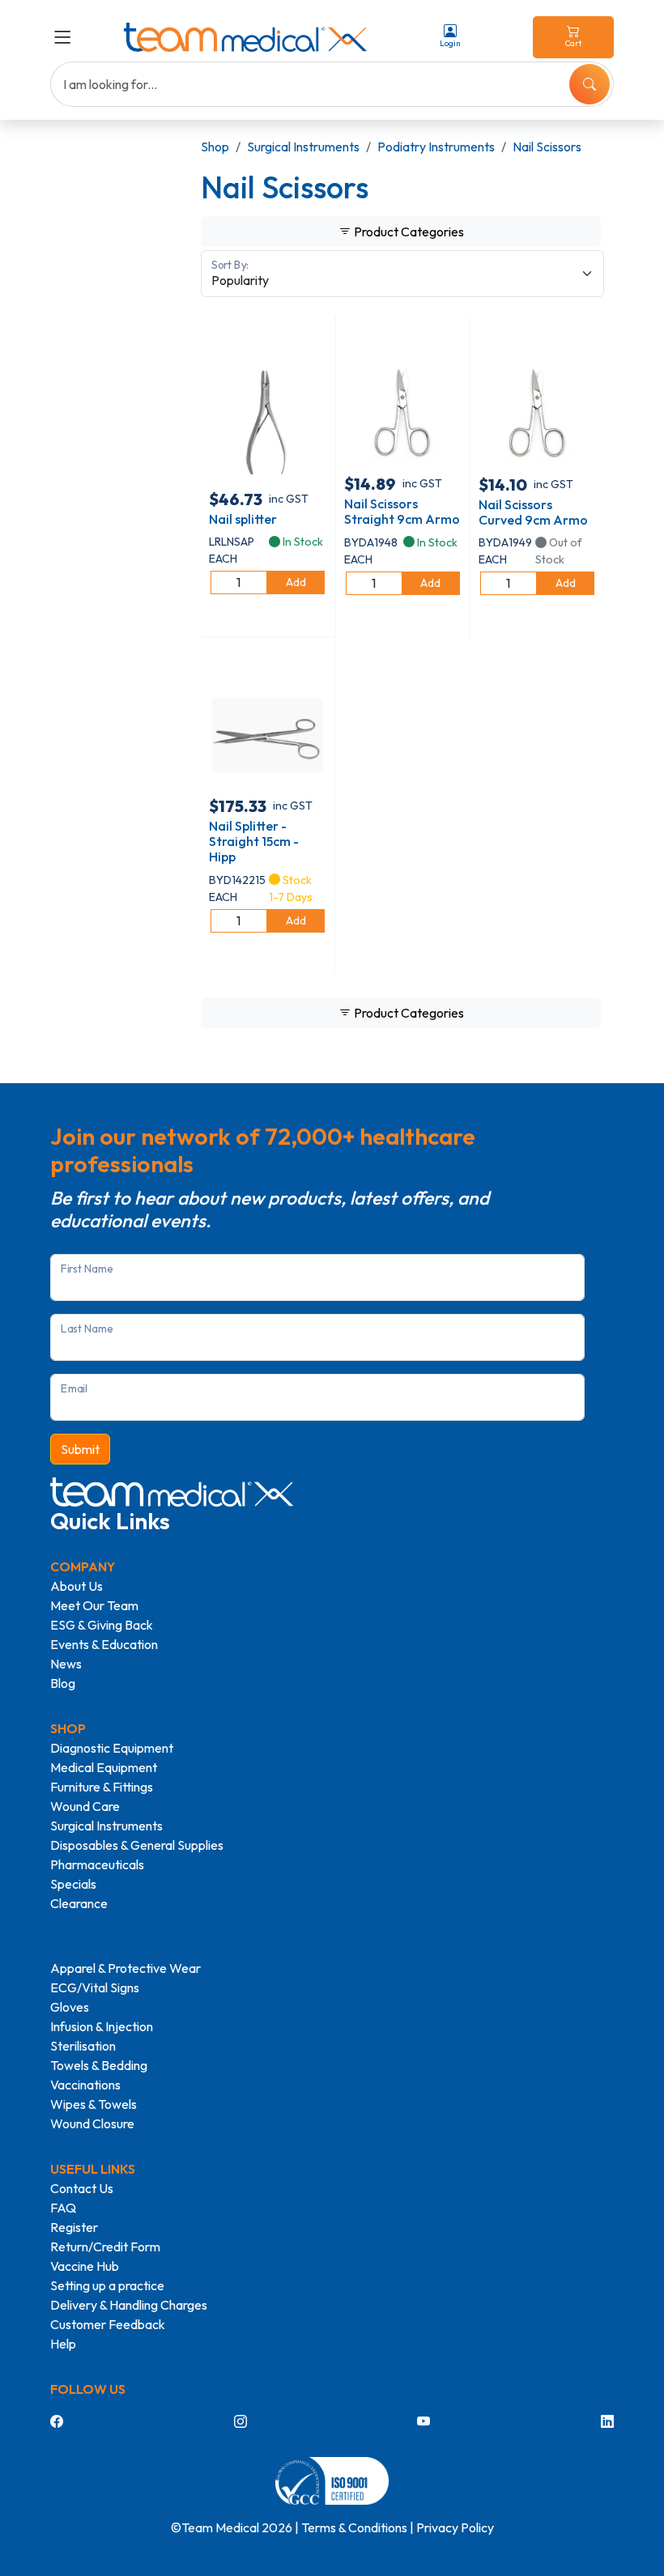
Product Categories (408, 232)
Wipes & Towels (94, 2104)
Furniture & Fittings (102, 1787)
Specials (73, 1884)
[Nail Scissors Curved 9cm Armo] (537, 412)
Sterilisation (83, 2046)
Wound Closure (92, 2123)
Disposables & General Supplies (137, 1845)
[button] (66, 37)
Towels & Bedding (99, 2065)
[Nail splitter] (268, 419)
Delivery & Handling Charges (129, 2305)
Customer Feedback (108, 2324)
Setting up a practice (107, 2285)
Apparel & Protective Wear (126, 1968)
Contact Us (82, 2188)
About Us (77, 1586)
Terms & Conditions (354, 2527)
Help (63, 2344)
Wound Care (85, 1806)
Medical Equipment (104, 1767)
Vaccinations (85, 2085)
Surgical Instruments (303, 147)
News (66, 1664)
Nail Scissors (547, 147)
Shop (215, 147)
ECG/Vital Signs (95, 1987)
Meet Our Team (94, 1605)
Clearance (79, 1903)
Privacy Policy (455, 2527)
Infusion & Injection (102, 2026)
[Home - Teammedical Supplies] (245, 37)
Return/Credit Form (105, 2247)
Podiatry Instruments (436, 147)
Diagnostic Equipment (112, 1748)
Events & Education (104, 1644)
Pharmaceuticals (97, 1864)
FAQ (63, 2208)
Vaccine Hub (85, 2266)
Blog (63, 1683)
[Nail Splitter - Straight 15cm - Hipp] (268, 734)
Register (74, 2227)
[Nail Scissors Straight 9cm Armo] (402, 412)
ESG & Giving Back (102, 1625)
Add (296, 582)
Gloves (70, 2007)
